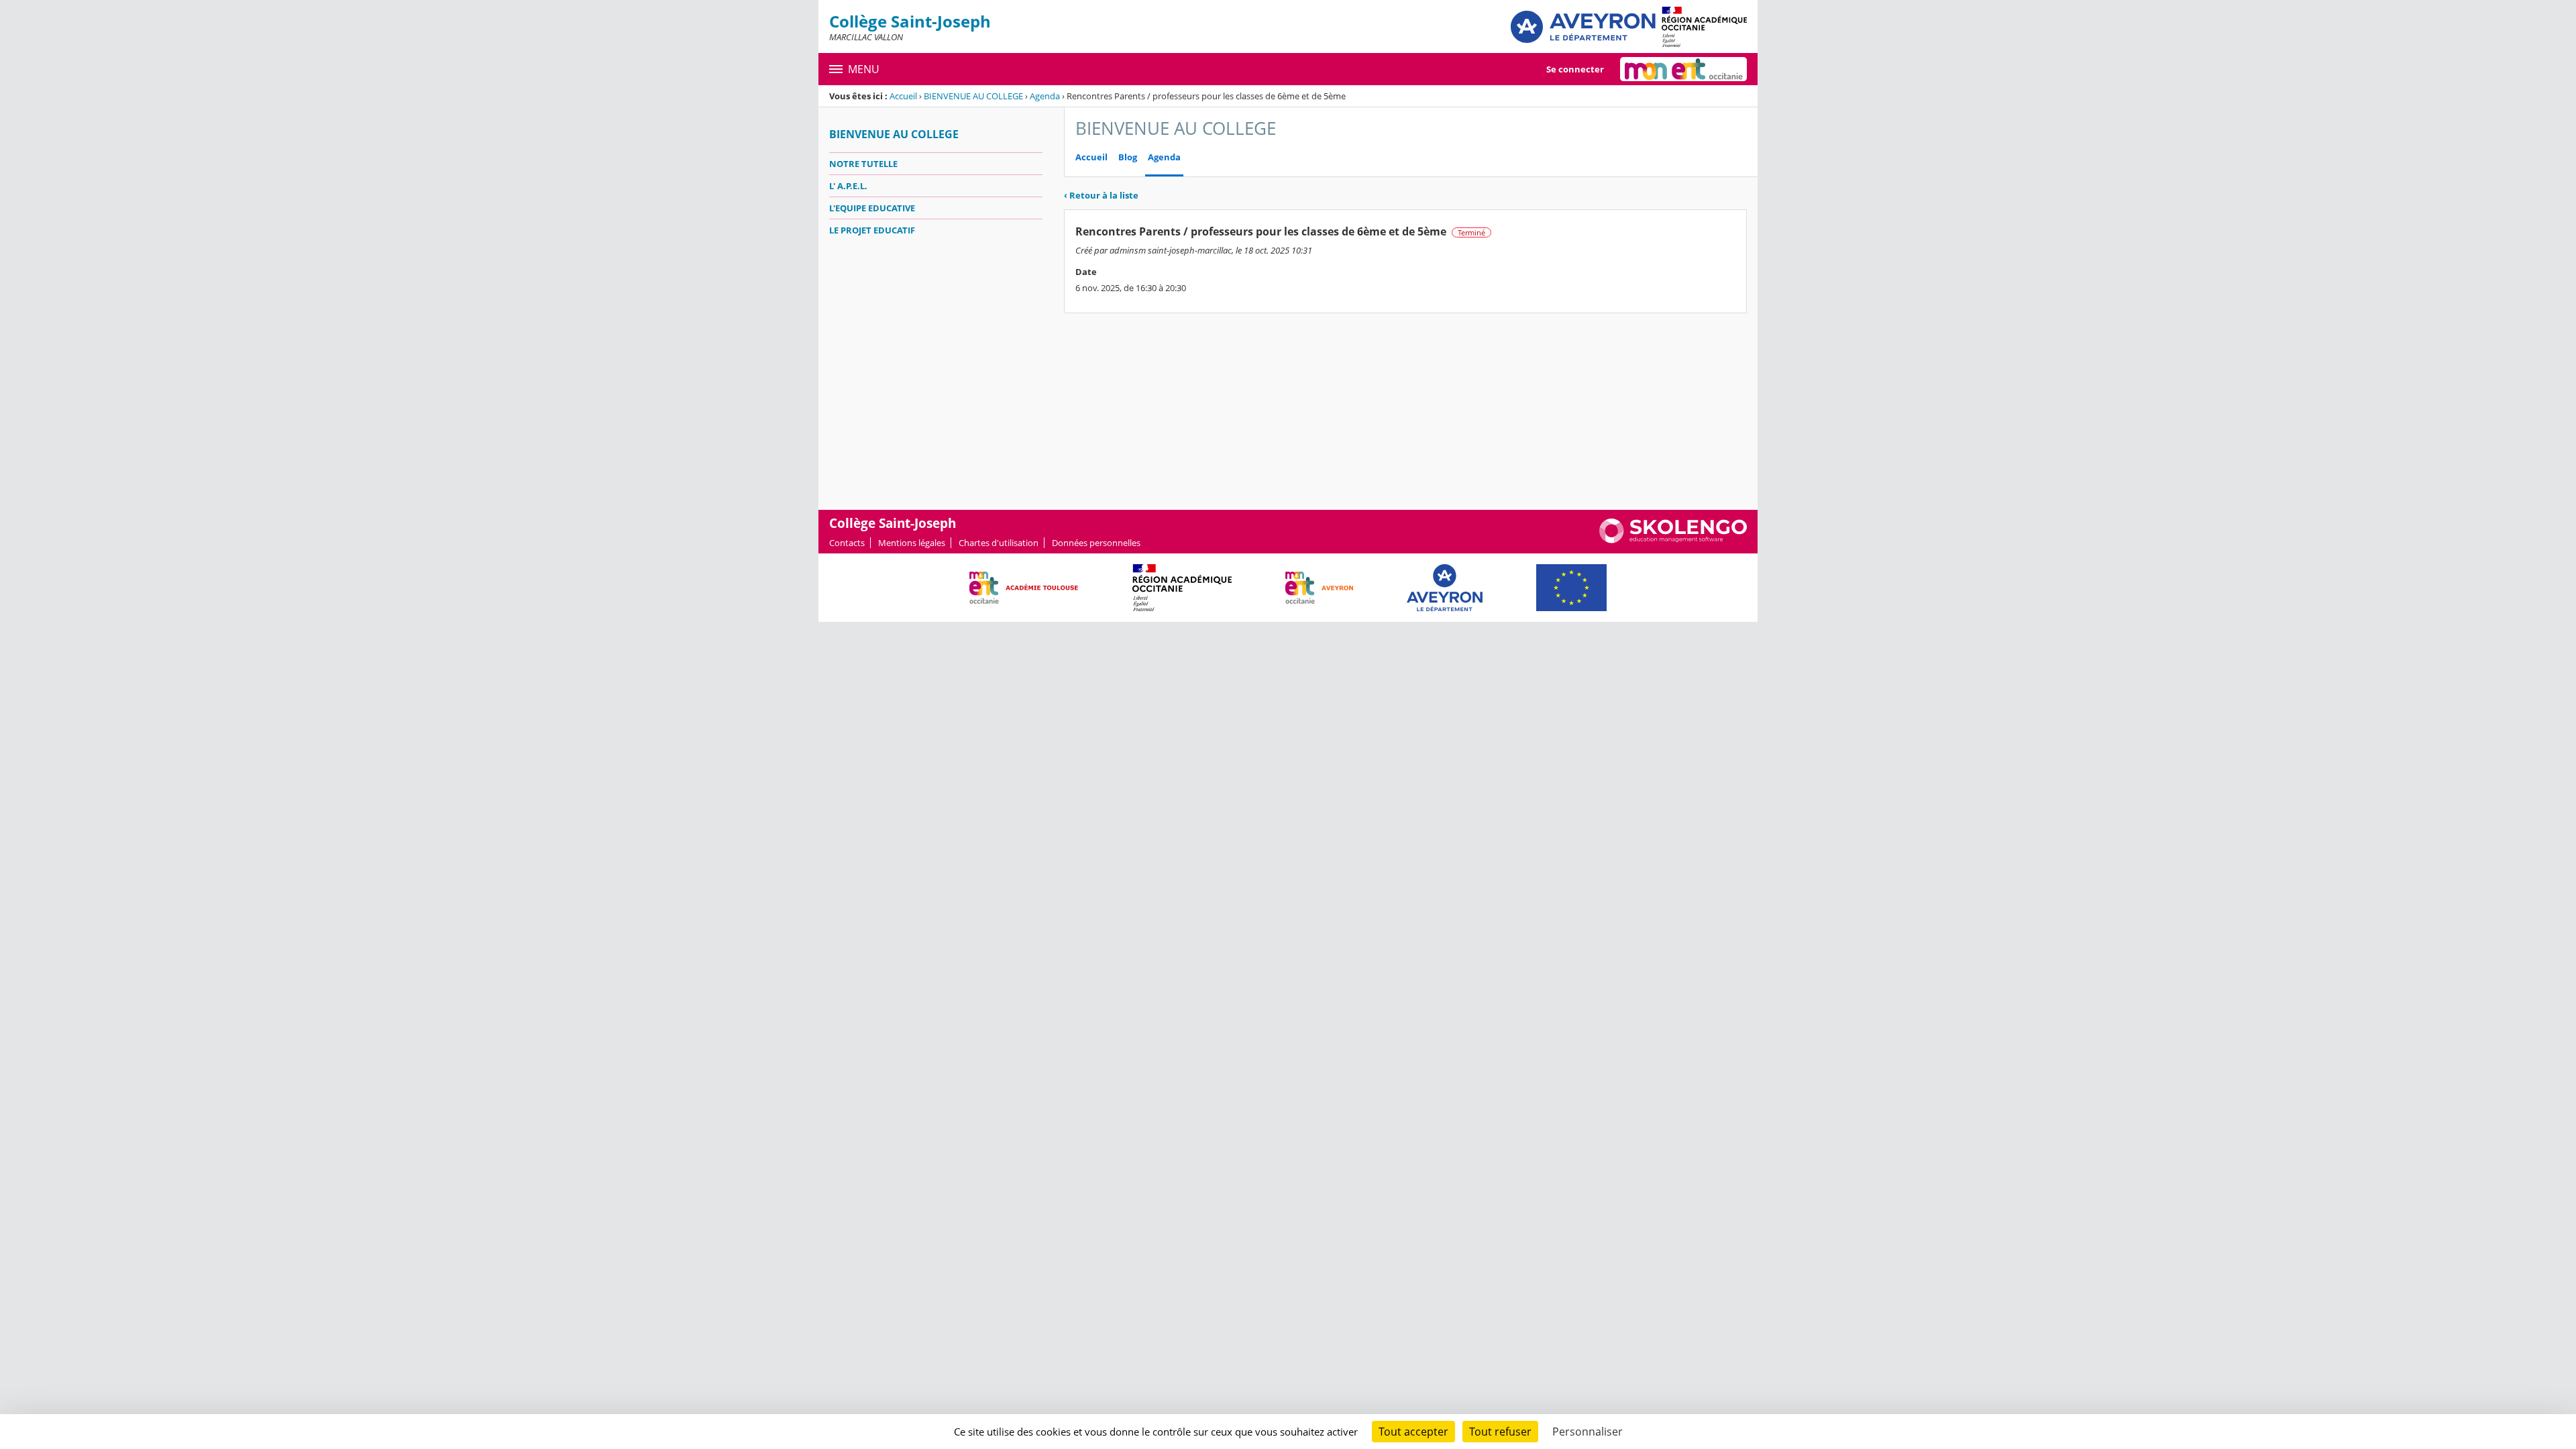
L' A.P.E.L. (848, 186)
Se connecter (1575, 69)
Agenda (1045, 96)
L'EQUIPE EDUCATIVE (872, 208)
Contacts (847, 543)
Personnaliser (1588, 1432)
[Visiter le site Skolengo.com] (1673, 540)
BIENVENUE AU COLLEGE (973, 96)
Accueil (903, 96)
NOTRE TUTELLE (863, 164)
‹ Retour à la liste (1101, 195)
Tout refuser (1500, 1432)
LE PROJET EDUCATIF (872, 230)
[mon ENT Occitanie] (1683, 69)
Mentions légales (912, 543)
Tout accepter (1413, 1432)
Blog (1128, 157)
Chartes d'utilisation (999, 543)
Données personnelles (1096, 543)
